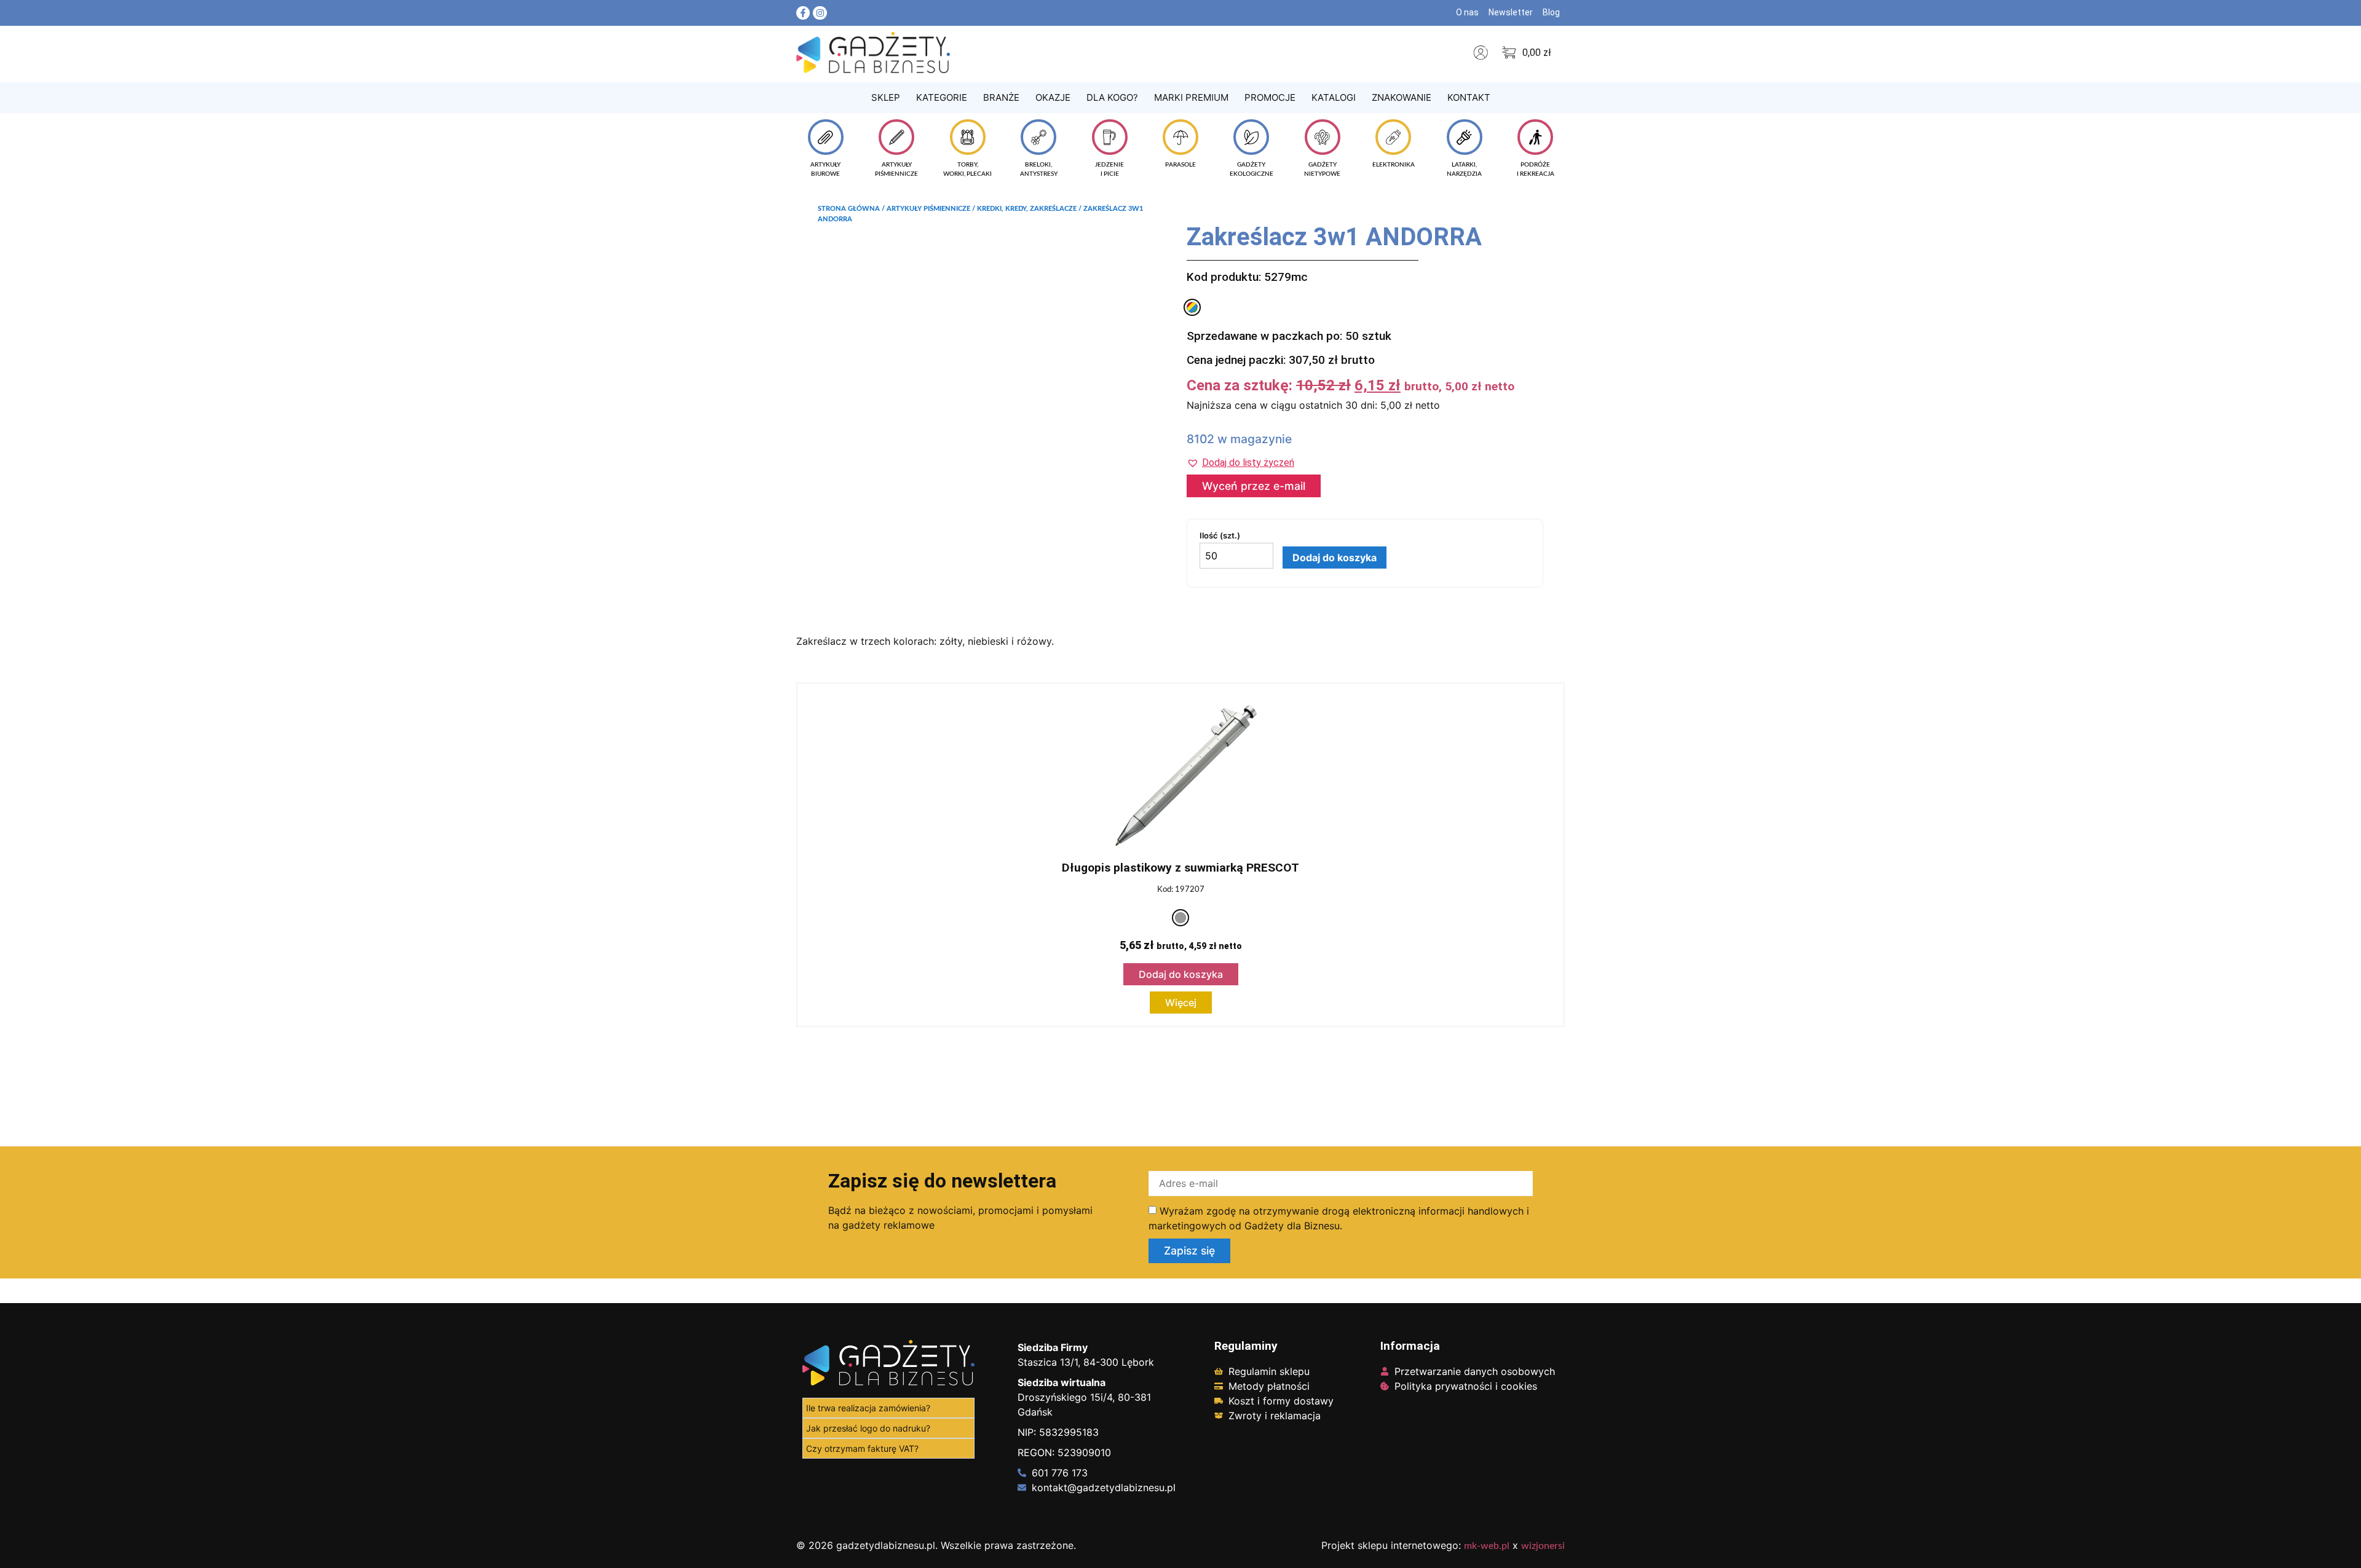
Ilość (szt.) (1220, 536)
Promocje (1270, 97)
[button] (1240, 463)
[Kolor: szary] (1180, 918)
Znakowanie (1402, 97)
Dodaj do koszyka (1335, 557)
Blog (1551, 12)
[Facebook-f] (803, 13)
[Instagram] (820, 13)
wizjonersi (1543, 1546)
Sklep (886, 97)
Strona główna (849, 209)
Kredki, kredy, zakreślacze (1027, 209)
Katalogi (1334, 97)
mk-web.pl (1487, 1546)
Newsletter (1511, 12)
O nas (1467, 12)
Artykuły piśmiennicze (928, 209)
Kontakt (1469, 97)
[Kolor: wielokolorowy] (1192, 307)
